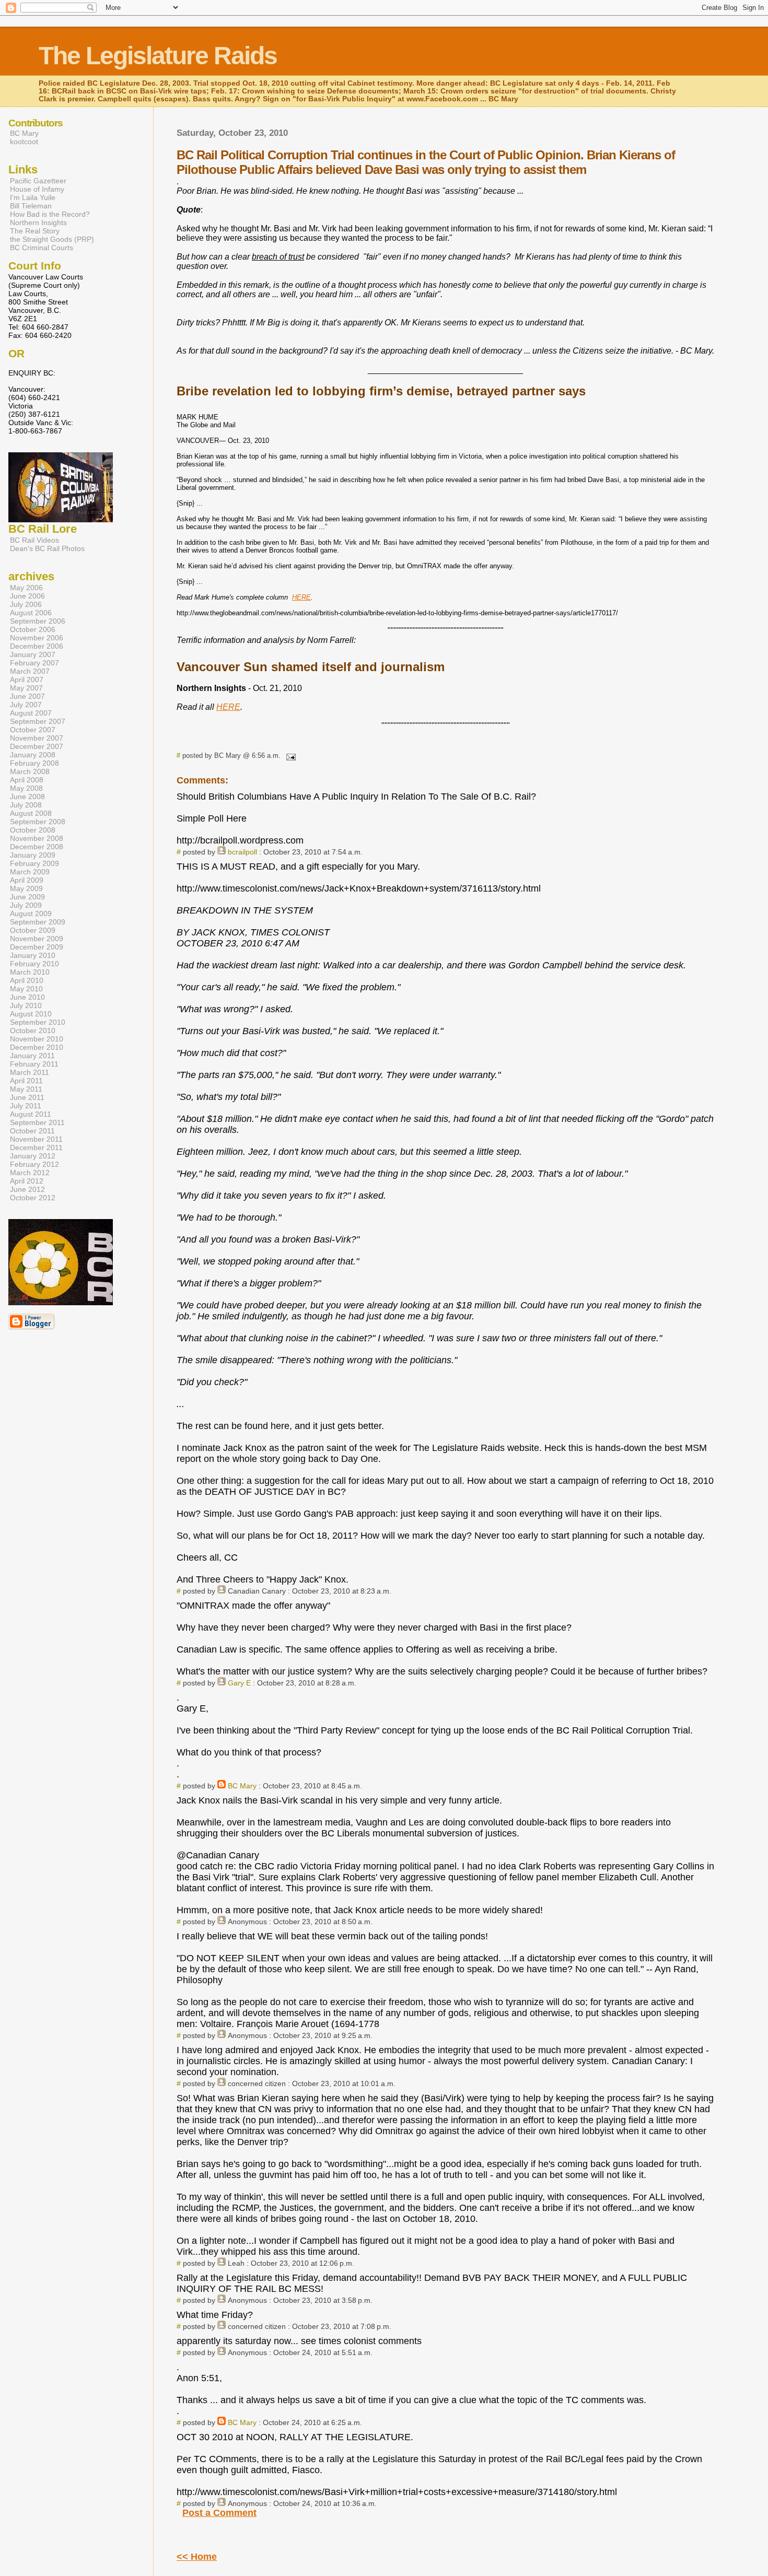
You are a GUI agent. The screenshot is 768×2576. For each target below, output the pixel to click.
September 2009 (38, 922)
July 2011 (26, 1106)
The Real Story (35, 231)
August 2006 (31, 613)
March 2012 (30, 1173)
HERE (301, 597)
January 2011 (32, 1056)
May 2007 (26, 688)
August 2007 (31, 713)
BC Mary (242, 1786)
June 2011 (27, 1097)
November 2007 (37, 738)
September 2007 (38, 721)
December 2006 (37, 646)
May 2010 (26, 989)
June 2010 (27, 997)
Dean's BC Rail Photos (47, 548)
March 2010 (30, 972)
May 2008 (26, 788)
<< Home (197, 2557)
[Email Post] (289, 756)
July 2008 (26, 805)
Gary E (239, 1683)
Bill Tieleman (31, 206)
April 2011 (26, 1081)
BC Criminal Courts (42, 248)
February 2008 (34, 763)
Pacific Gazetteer (38, 181)
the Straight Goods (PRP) (52, 239)
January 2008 (33, 755)
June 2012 (27, 1189)
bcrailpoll (242, 852)
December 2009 (37, 947)
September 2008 (38, 822)
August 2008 (31, 813)
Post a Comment (219, 2513)
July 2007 (26, 705)
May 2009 (26, 888)
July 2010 (26, 1005)
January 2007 (33, 654)
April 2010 (27, 980)
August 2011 (31, 1114)
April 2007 (27, 680)
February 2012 (34, 1164)
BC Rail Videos (34, 540)
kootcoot (24, 142)
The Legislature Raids (158, 56)
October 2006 (33, 629)
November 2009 (37, 939)
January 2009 (33, 855)
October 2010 (33, 1031)
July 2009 (26, 905)
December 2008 (37, 847)
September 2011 (37, 1122)
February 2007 (34, 663)
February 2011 (34, 1064)
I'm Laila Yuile (33, 197)
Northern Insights (38, 223)
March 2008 (30, 771)
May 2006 (26, 588)
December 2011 (36, 1148)
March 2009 (30, 872)
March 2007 (30, 671)
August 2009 (31, 914)
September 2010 (38, 1022)
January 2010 (33, 955)
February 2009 (34, 863)
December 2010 (37, 1047)
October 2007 (33, 730)
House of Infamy (37, 189)
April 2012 (27, 1181)
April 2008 (27, 780)
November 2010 (37, 1039)
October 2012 (33, 1198)
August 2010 (31, 1014)
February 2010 (34, 964)
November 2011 (36, 1139)
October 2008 (33, 830)
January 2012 (33, 1156)
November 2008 (37, 838)
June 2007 (27, 696)
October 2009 (33, 930)
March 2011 (30, 1072)
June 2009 (27, 897)
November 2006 (37, 638)
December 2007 (37, 746)
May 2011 (26, 1089)
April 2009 (27, 880)
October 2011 (32, 1131)
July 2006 (26, 604)
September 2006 (38, 621)
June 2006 (27, 596)
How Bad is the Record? (50, 214)
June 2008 (27, 797)
